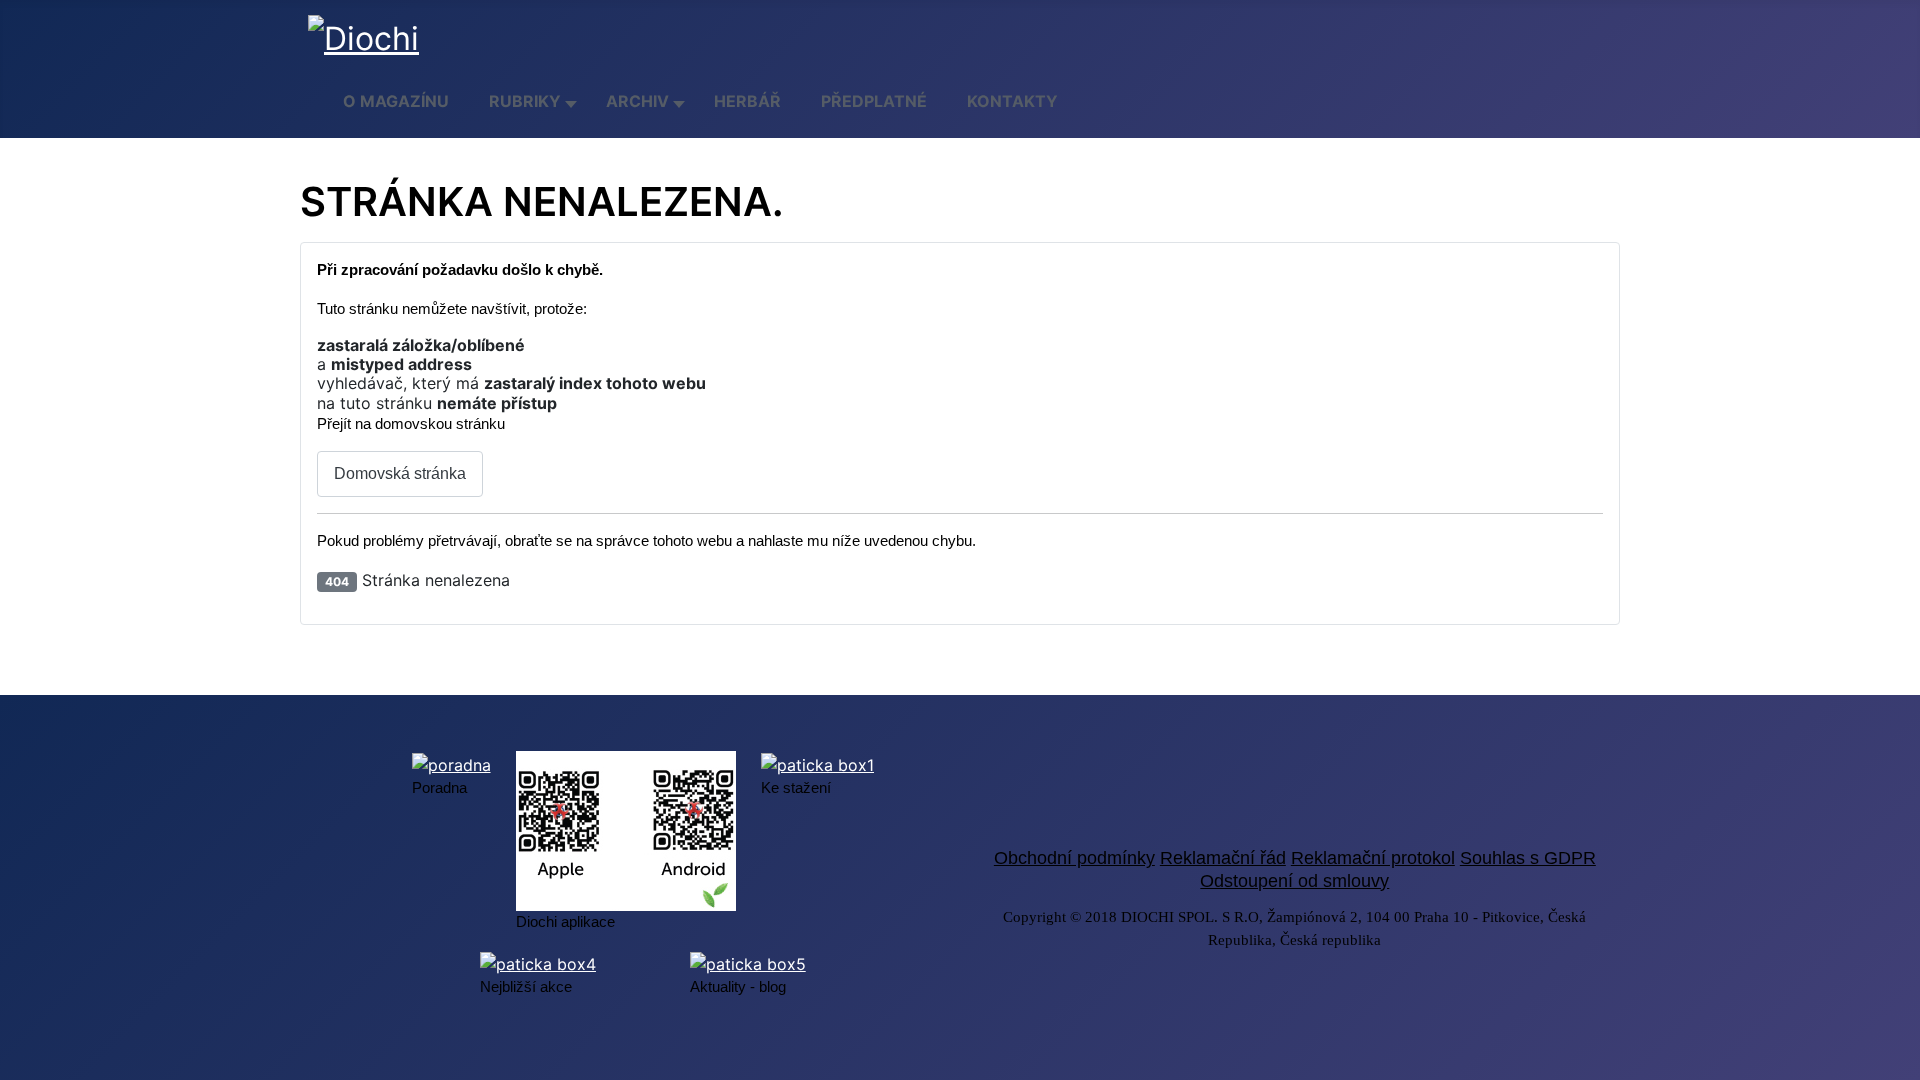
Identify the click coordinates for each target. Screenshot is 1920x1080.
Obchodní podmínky (1074, 858)
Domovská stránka (400, 473)
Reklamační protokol (1373, 858)
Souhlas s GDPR (1528, 858)
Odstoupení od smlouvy (1294, 881)
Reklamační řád (1223, 858)
